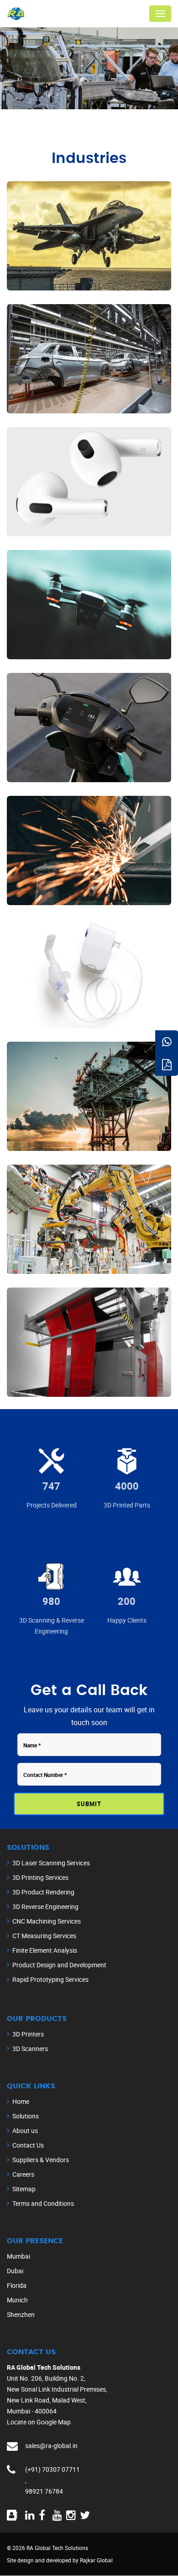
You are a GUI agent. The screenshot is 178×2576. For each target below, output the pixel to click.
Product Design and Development (59, 1965)
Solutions (26, 2116)
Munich (17, 2300)
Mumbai (18, 2256)
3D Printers (28, 2034)
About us (25, 2131)
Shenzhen (21, 2314)
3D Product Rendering (43, 1892)
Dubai (15, 2271)
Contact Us (28, 2145)
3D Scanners (30, 2049)
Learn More (56, 273)
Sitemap (24, 2189)
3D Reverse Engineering (45, 1907)
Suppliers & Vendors (41, 2160)
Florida (17, 2285)
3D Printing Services (40, 1877)
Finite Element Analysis (45, 1950)
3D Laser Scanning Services (51, 1863)
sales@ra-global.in (51, 2446)
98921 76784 (44, 2491)
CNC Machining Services (47, 1921)
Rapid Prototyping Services (50, 1979)
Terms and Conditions (43, 2203)
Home (21, 2101)
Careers (23, 2174)
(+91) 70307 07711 (52, 2469)
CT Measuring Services (44, 1936)
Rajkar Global (96, 2560)
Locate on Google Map (39, 2422)
